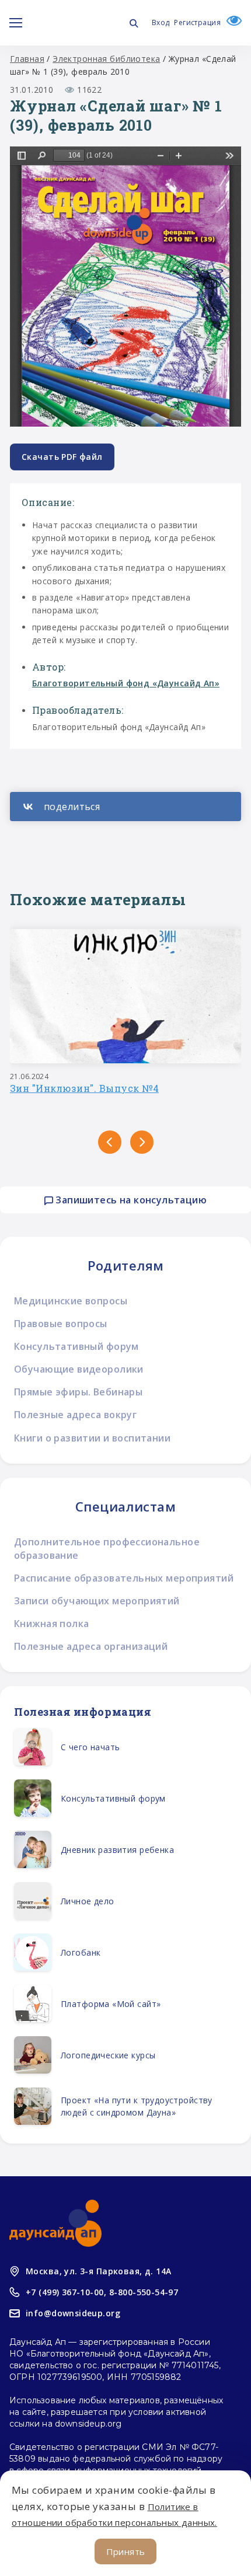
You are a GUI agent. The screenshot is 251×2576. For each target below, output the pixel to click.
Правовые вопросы (61, 1324)
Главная (27, 59)
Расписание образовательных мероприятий (124, 1578)
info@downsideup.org (73, 2313)
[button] (110, 1142)
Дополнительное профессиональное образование (107, 1549)
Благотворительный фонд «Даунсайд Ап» (126, 683)
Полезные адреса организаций (91, 1646)
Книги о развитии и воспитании (92, 1438)
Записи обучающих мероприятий (97, 1601)
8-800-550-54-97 (144, 2292)
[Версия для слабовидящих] (231, 22)
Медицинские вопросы (71, 1301)
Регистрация (197, 22)
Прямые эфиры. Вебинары (78, 1392)
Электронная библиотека (106, 59)
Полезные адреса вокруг (75, 1415)
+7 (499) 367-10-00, (66, 2292)
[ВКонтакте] (125, 807)
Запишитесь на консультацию (130, 1200)
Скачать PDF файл (62, 457)
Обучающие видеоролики (79, 1369)
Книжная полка (51, 1624)
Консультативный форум (76, 1346)
